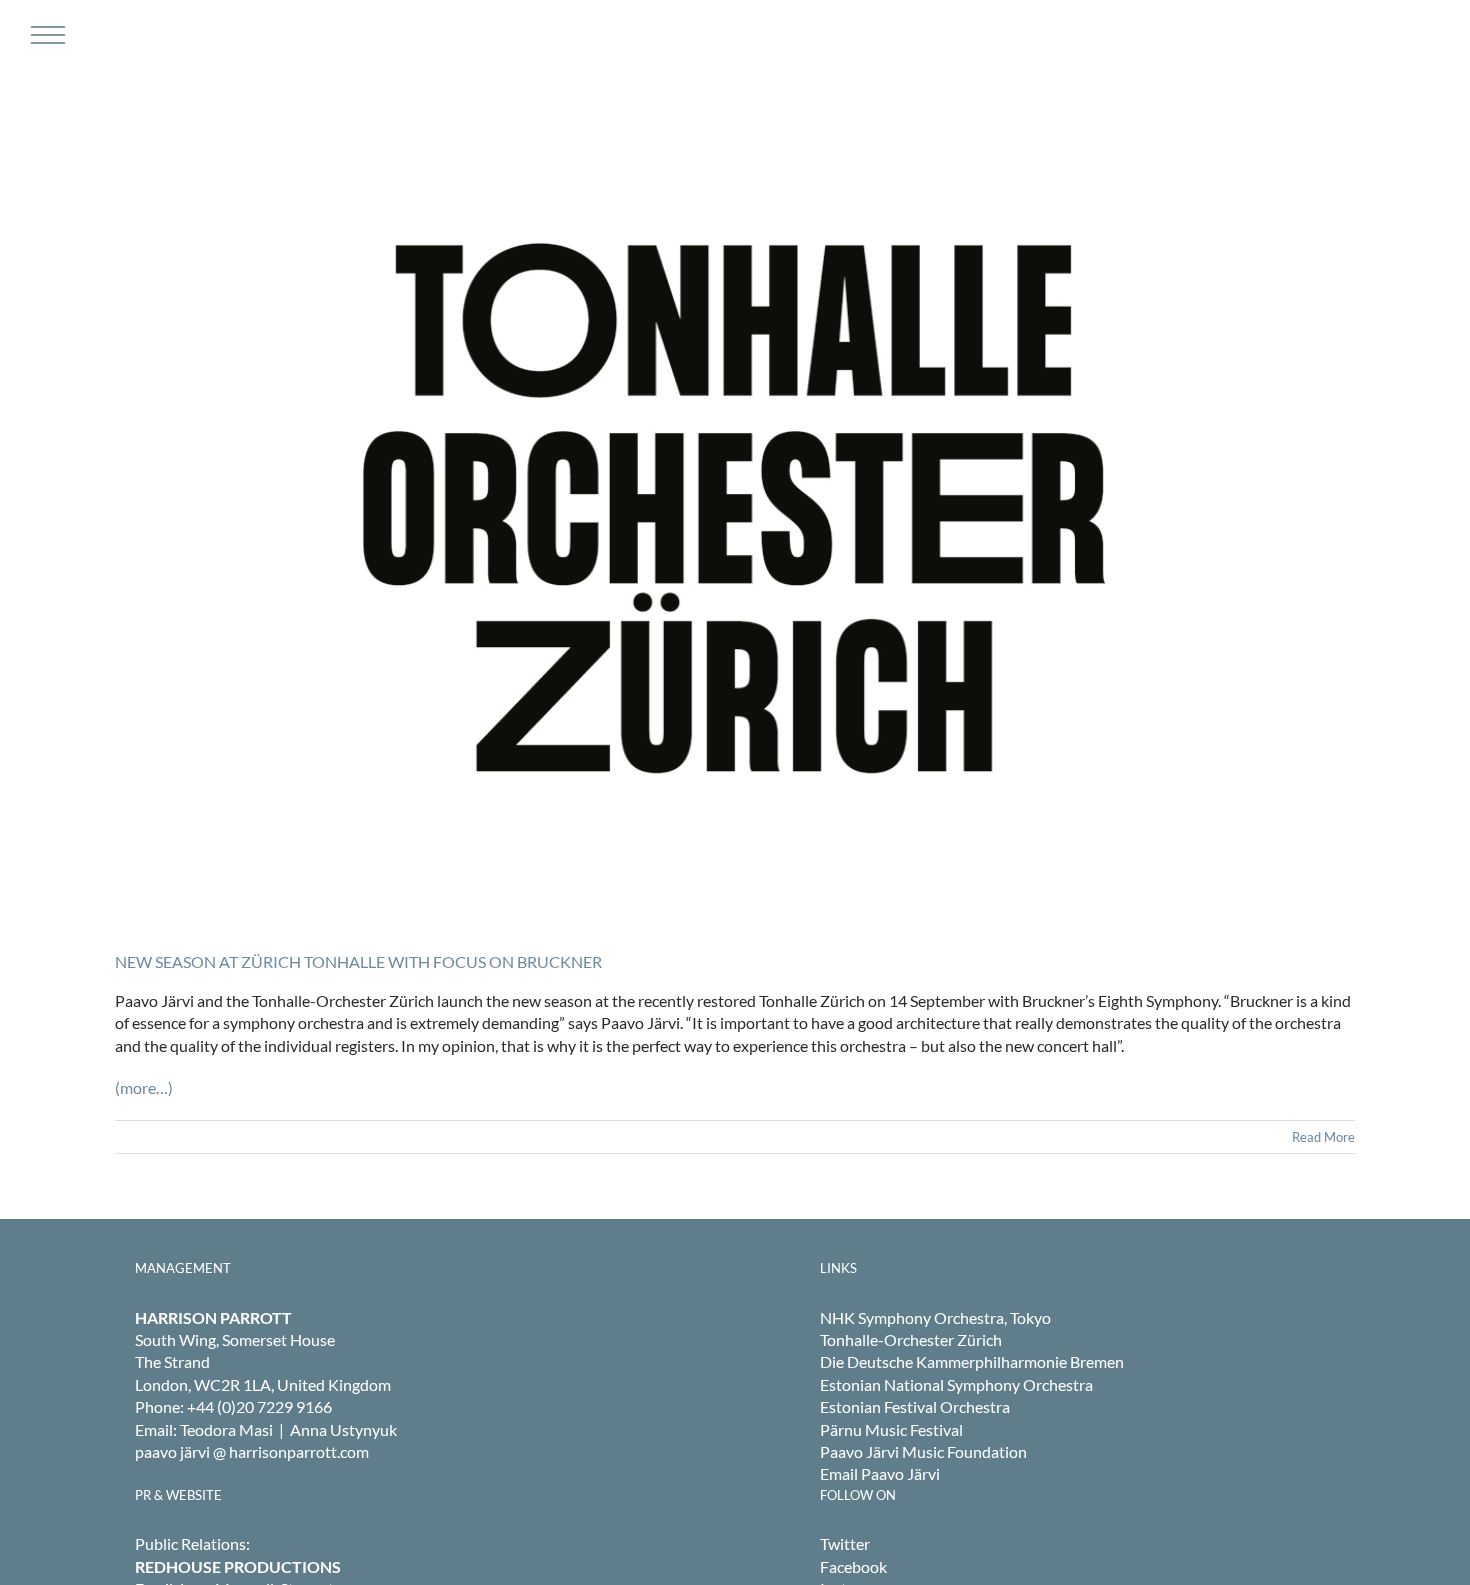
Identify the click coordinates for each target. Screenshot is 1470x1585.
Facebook (853, 1566)
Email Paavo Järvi (880, 1473)
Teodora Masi (226, 1429)
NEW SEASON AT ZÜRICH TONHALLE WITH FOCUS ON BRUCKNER (358, 961)
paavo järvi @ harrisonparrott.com (252, 1451)
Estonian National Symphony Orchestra (956, 1384)
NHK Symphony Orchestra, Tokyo (935, 1317)
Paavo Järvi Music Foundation (923, 1451)
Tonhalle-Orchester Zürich (911, 1339)
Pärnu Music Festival (891, 1429)
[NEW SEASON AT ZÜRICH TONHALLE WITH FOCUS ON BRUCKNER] (735, 508)
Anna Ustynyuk (343, 1429)
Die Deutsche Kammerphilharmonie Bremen (972, 1361)
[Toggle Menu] (45, 35)
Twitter (845, 1543)
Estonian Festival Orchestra (915, 1406)
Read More (1323, 1137)
